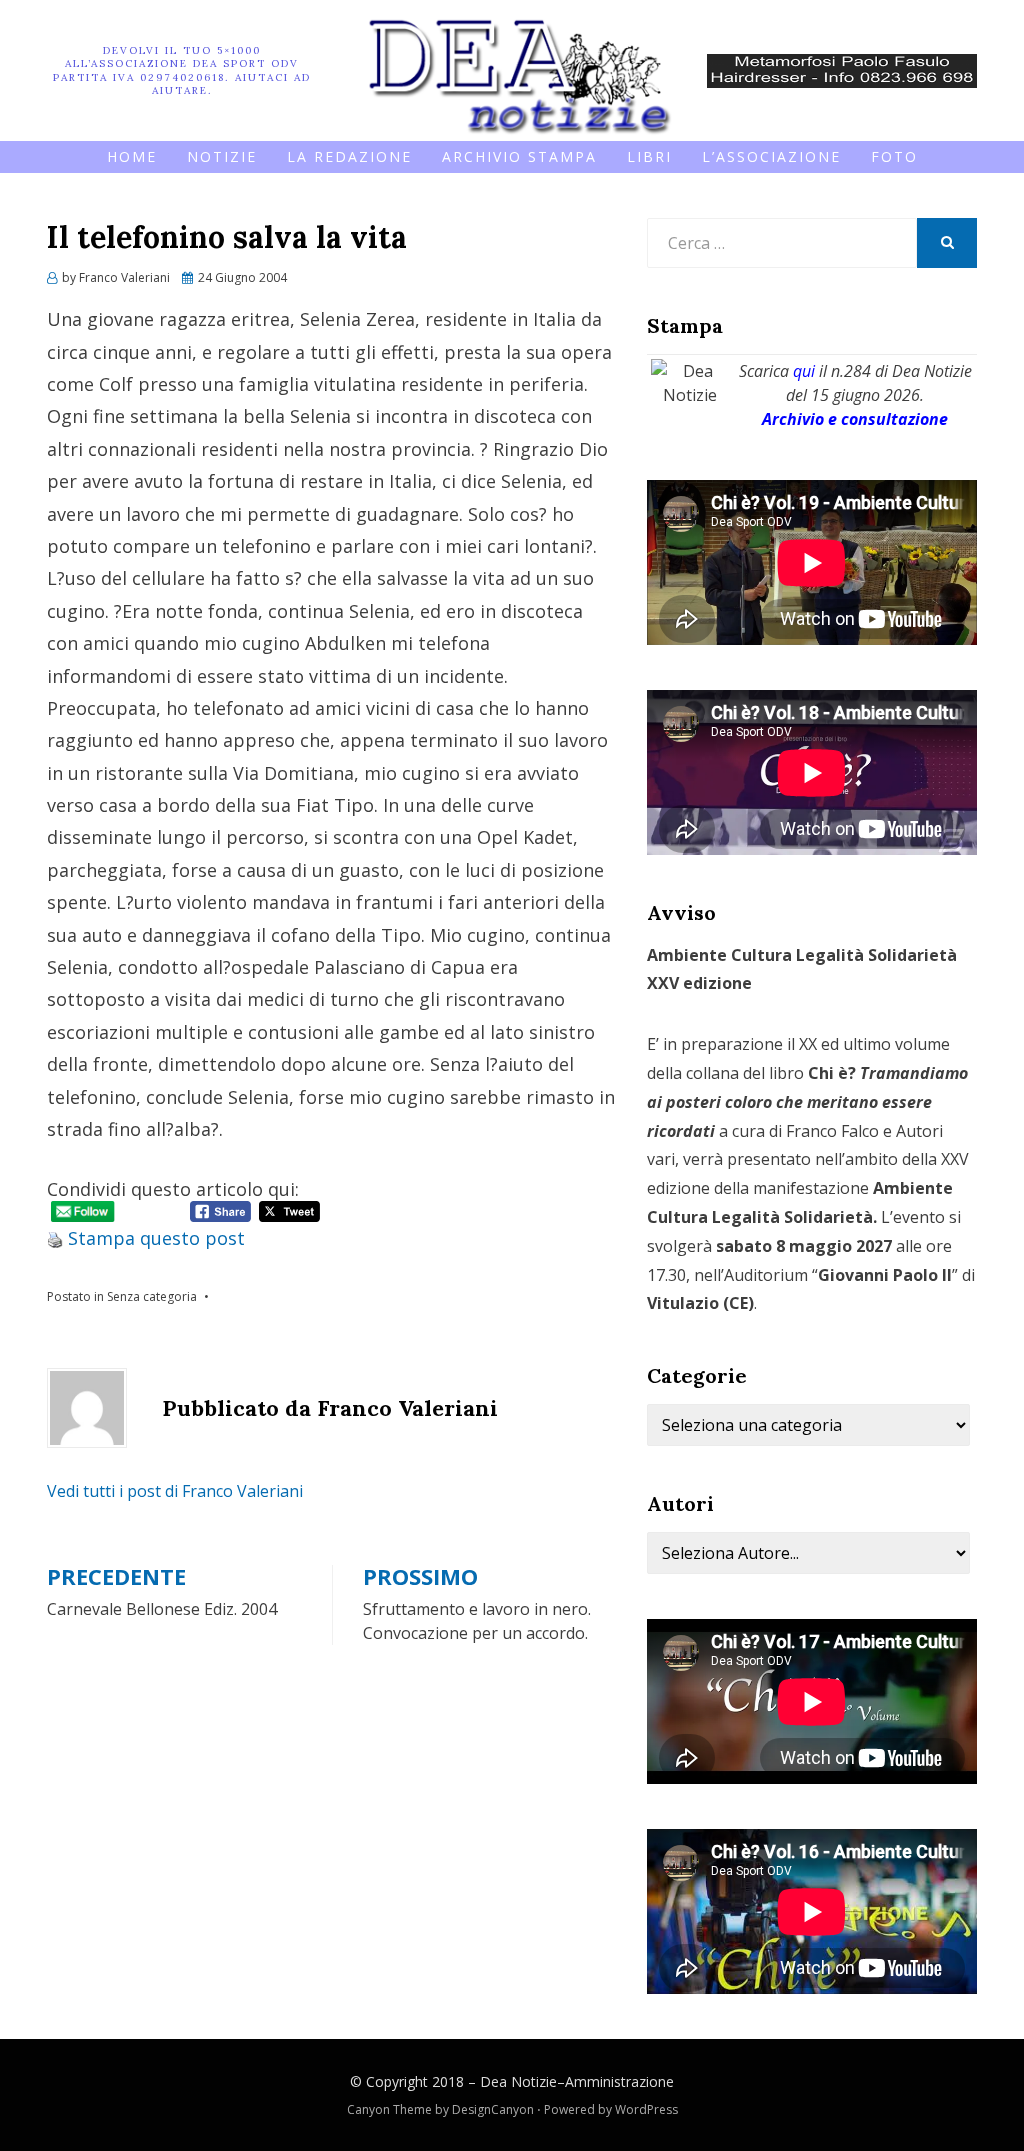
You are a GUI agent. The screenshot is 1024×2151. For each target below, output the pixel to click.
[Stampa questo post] (55, 1238)
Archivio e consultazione (855, 419)
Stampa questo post (156, 1238)
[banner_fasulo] (842, 69)
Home (132, 156)
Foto (894, 156)
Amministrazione (619, 2081)
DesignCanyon (493, 2109)
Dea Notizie (518, 2081)
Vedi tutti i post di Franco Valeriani (175, 1491)
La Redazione (349, 156)
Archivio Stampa (519, 156)
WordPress (646, 2109)
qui (804, 371)
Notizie (222, 156)
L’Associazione (771, 156)
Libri (649, 156)
